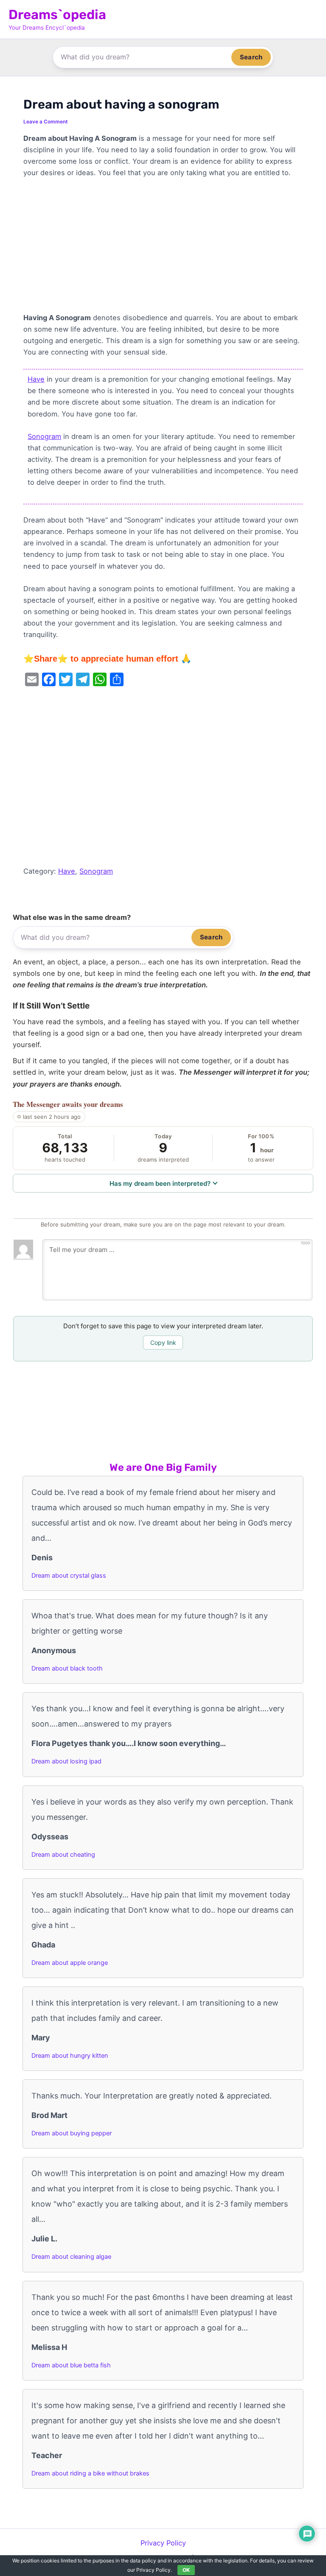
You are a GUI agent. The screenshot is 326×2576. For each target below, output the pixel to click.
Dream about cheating (63, 1855)
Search (251, 57)
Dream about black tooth (67, 1668)
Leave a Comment (46, 122)
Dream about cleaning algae (71, 2257)
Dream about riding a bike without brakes (90, 2473)
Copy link (163, 1342)
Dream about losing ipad (66, 1761)
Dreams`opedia (57, 15)
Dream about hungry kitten (70, 2056)
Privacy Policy (163, 2543)
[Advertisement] (163, 249)
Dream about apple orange (70, 1963)
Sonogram (44, 436)
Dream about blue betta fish (71, 2365)
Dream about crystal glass (69, 1576)
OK (186, 2570)
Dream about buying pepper (72, 2133)
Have (36, 379)
